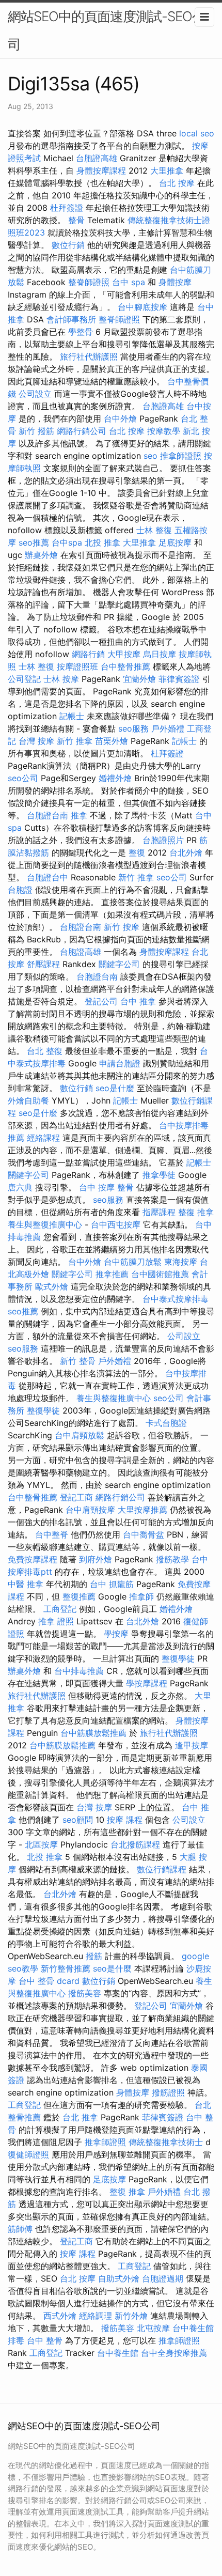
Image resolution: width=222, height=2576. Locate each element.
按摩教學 (164, 431)
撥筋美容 (85, 1993)
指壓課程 (159, 1212)
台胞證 (20, 890)
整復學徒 (43, 1410)
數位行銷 (68, 245)
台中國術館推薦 (160, 1274)
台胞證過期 (163, 2278)
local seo (197, 133)
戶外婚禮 (168, 728)
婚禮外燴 (115, 778)
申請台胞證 (120, 1063)
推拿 (79, 815)
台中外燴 (120, 418)
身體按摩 (175, 282)
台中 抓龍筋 (112, 1584)
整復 (137, 852)
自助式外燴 (119, 2278)
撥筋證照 (168, 2092)
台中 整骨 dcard (49, 1981)
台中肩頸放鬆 (80, 1435)
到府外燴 (96, 1559)
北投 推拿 (102, 542)
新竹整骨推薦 (66, 1968)
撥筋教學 (172, 1559)
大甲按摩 (124, 654)
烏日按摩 (160, 654)
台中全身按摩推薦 (174, 2353)
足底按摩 (175, 542)
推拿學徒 (159, 1175)
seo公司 (23, 778)
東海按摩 (181, 1262)
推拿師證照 (181, 456)
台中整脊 (52, 1534)
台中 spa (129, 282)
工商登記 (60, 1609)
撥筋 (94, 1956)
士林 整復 (154, 530)
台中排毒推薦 (79, 1671)
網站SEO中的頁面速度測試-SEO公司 (106, 30)
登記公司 (101, 1001)
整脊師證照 (89, 282)
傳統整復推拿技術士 (166, 2142)
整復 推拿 (196, 1212)
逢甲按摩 (192, 1745)
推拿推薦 (112, 1274)
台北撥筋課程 (135, 1844)
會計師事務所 (71, 319)
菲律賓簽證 (179, 679)
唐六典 (20, 1187)
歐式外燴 (52, 1286)
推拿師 (141, 1596)
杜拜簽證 (67, 208)
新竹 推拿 (75, 741)
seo (150, 456)
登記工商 (76, 1497)
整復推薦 (79, 1596)
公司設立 (35, 394)
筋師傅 (20, 2229)
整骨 (76, 220)
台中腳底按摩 (142, 307)
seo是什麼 (115, 1088)
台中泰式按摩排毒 (176, 1299)
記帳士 (72, 716)
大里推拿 (167, 170)
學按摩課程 (147, 1683)
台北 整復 (45, 1051)
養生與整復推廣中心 (45, 1224)
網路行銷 (88, 654)
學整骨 (81, 332)
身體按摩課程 (101, 170)
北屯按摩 (153, 2328)
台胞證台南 (47, 815)
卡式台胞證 (166, 1423)
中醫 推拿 (26, 1584)
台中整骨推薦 (125, 666)
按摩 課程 (125, 1820)
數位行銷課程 (162, 1869)
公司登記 (24, 679)
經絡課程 (43, 1138)
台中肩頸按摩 (90, 1510)
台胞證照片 (163, 840)
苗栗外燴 (112, 741)
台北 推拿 (80, 2117)
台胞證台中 (47, 877)
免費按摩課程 (33, 1559)
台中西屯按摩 (116, 1224)
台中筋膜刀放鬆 (133, 1262)
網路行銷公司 (82, 431)
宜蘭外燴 (139, 679)
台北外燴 (186, 852)
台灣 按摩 (36, 741)
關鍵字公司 (119, 964)
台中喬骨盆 (144, 1534)
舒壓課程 (43, 964)
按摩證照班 (77, 666)
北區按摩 (41, 1844)
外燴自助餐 (28, 1100)
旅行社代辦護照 (89, 356)
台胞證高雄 (97, 158)
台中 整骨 (45, 2340)
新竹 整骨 (78, 1361)
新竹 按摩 (122, 927)
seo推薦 (34, 542)
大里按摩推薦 (142, 1510)
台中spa (67, 542)
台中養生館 (118, 2353)
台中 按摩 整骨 (106, 1187)
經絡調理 (96, 2316)
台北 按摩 (177, 183)
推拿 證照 (56, 1621)
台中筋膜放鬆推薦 (93, 1733)
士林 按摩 (61, 679)
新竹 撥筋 (36, 431)
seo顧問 (78, 1820)
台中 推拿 (138, 1001)
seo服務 (133, 728)
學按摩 (116, 1634)
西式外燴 (60, 2316)
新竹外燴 (131, 2316)
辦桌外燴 (41, 555)
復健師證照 (28, 2154)
